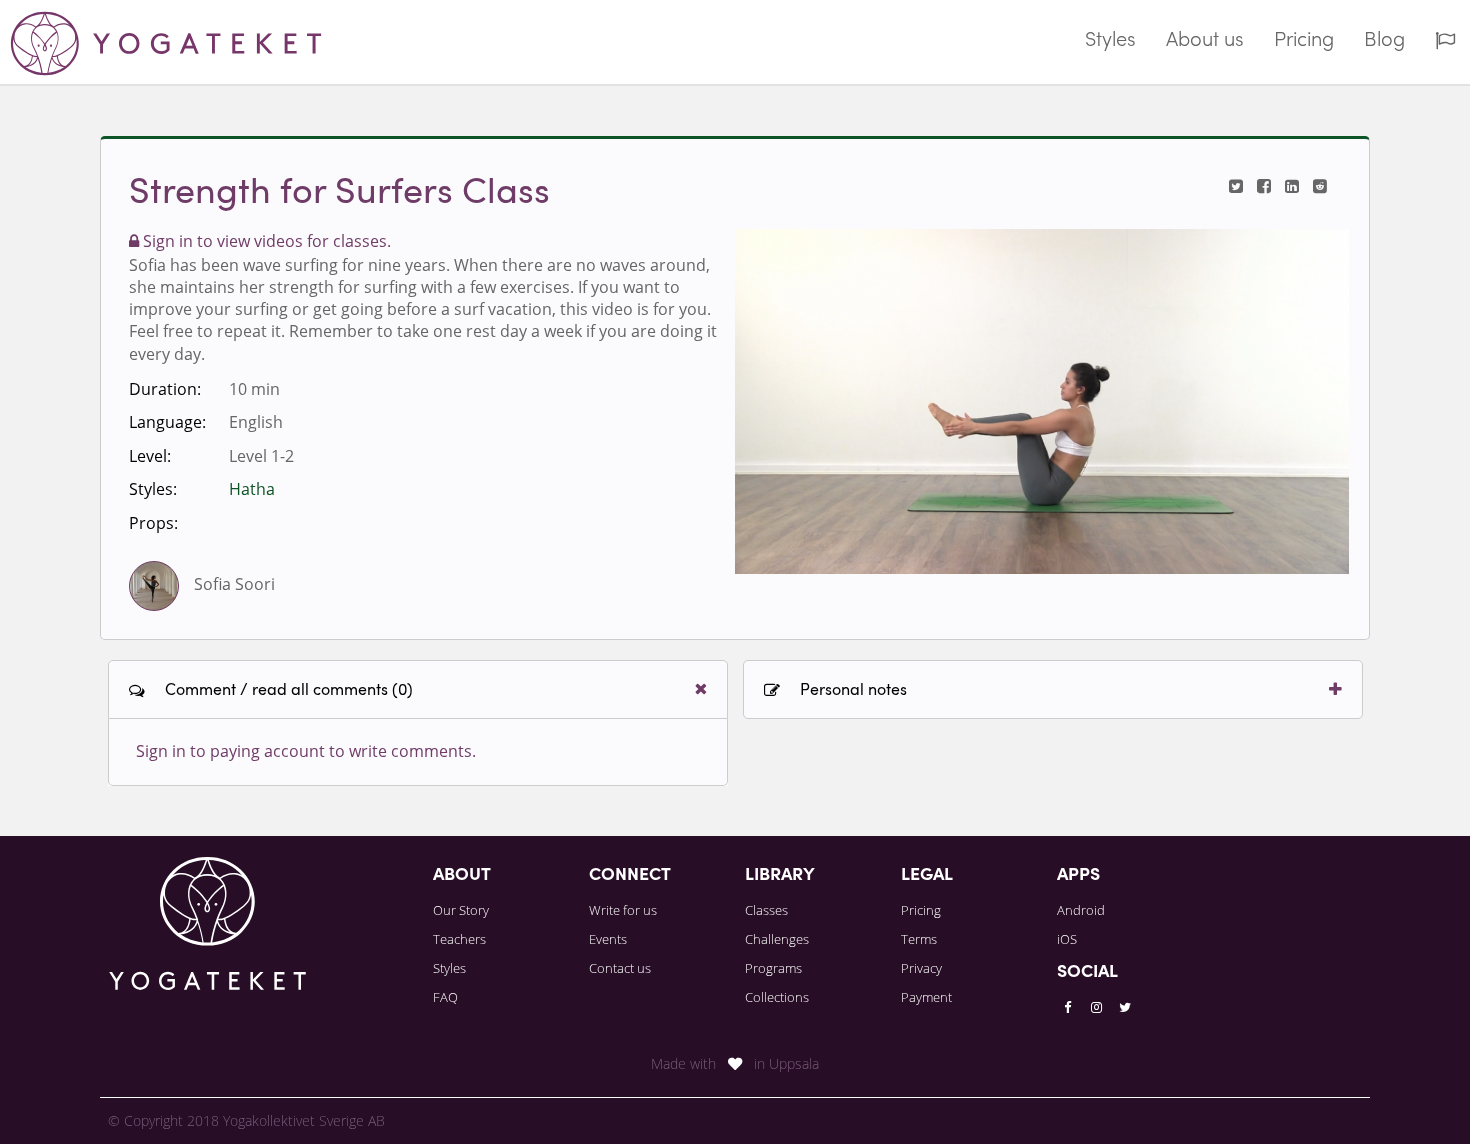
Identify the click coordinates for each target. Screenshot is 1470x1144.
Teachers (459, 939)
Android (1081, 910)
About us (1205, 41)
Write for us (623, 910)
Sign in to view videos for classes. (265, 241)
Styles (1110, 41)
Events (608, 939)
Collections (777, 997)
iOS (1067, 939)
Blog (1384, 41)
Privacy (921, 968)
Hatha (252, 489)
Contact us (620, 968)
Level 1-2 (261, 456)
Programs (773, 968)
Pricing (1304, 41)
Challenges (777, 939)
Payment (926, 997)
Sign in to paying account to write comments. (306, 751)
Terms (919, 939)
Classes (766, 910)
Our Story (461, 910)
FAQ (445, 997)
